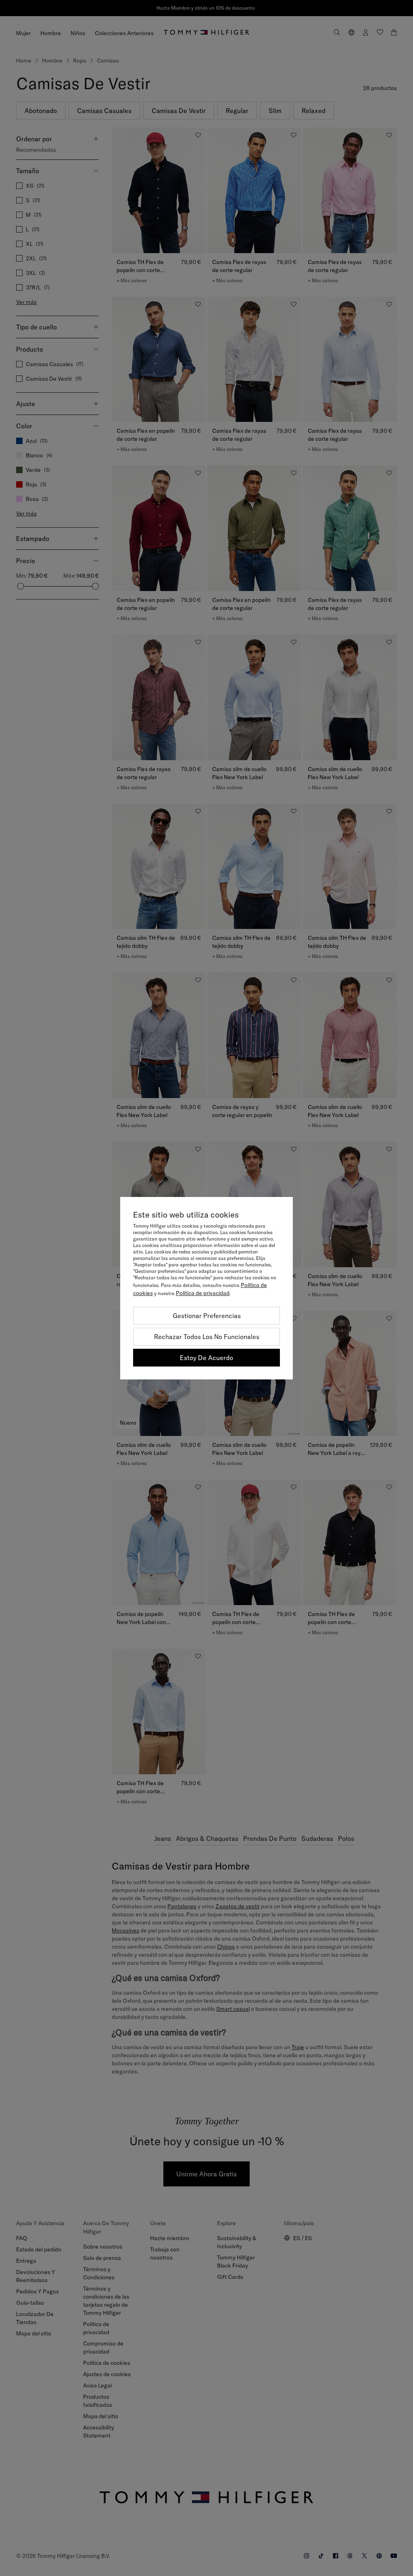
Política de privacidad (203, 1293)
